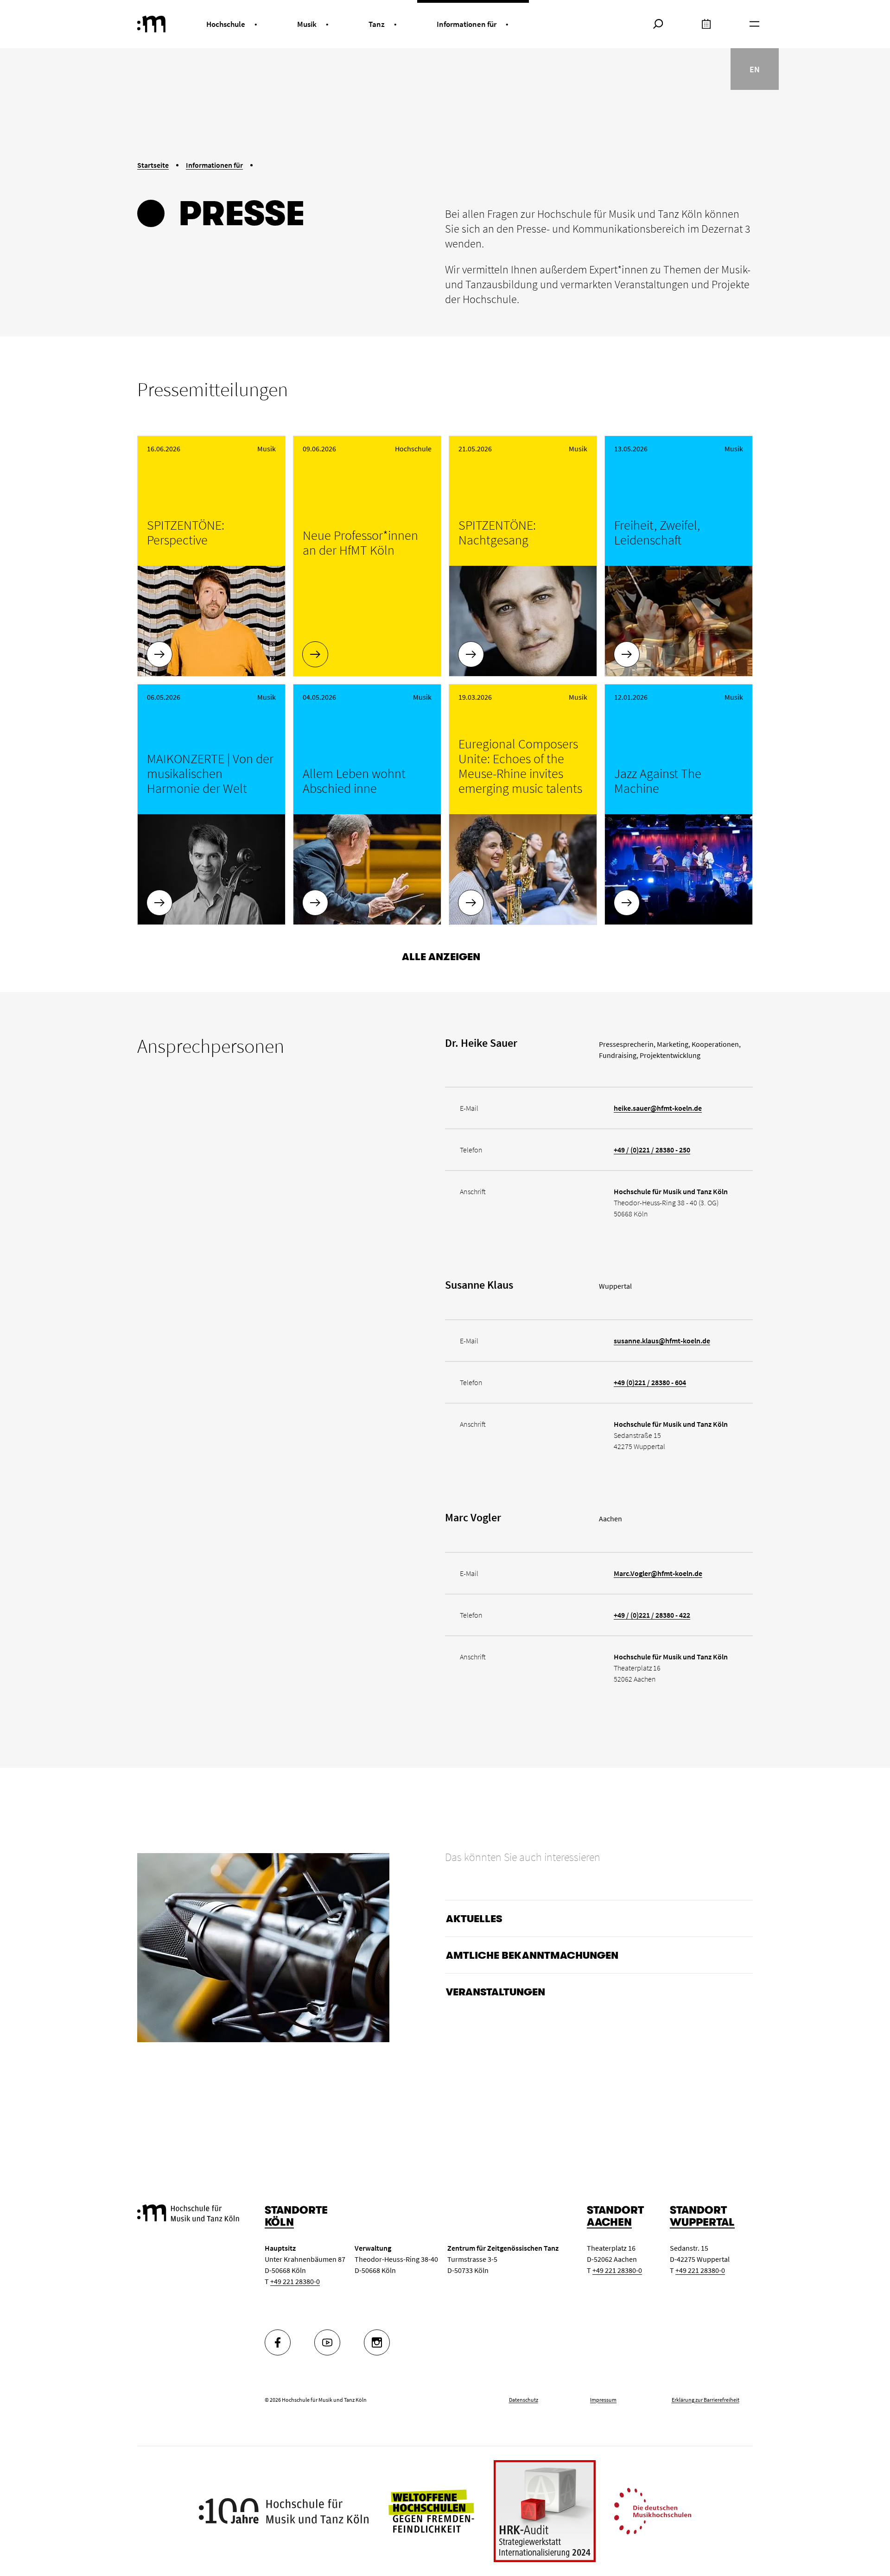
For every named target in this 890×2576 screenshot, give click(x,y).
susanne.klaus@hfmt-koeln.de (662, 1341)
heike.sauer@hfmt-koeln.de (658, 1108)
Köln (279, 2222)
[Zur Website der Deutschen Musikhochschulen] (653, 2510)
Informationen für (214, 165)
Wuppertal (702, 2222)
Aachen (609, 2222)
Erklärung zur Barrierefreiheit (706, 2400)
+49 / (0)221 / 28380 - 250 (652, 1150)
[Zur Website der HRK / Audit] (545, 2511)
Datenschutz (524, 2400)
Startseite (153, 165)
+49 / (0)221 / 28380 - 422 (652, 1615)
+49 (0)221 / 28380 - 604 (650, 1382)
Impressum (603, 2400)
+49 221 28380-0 (295, 2281)
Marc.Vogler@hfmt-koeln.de (658, 1573)
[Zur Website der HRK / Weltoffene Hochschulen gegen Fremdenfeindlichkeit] (431, 2510)
